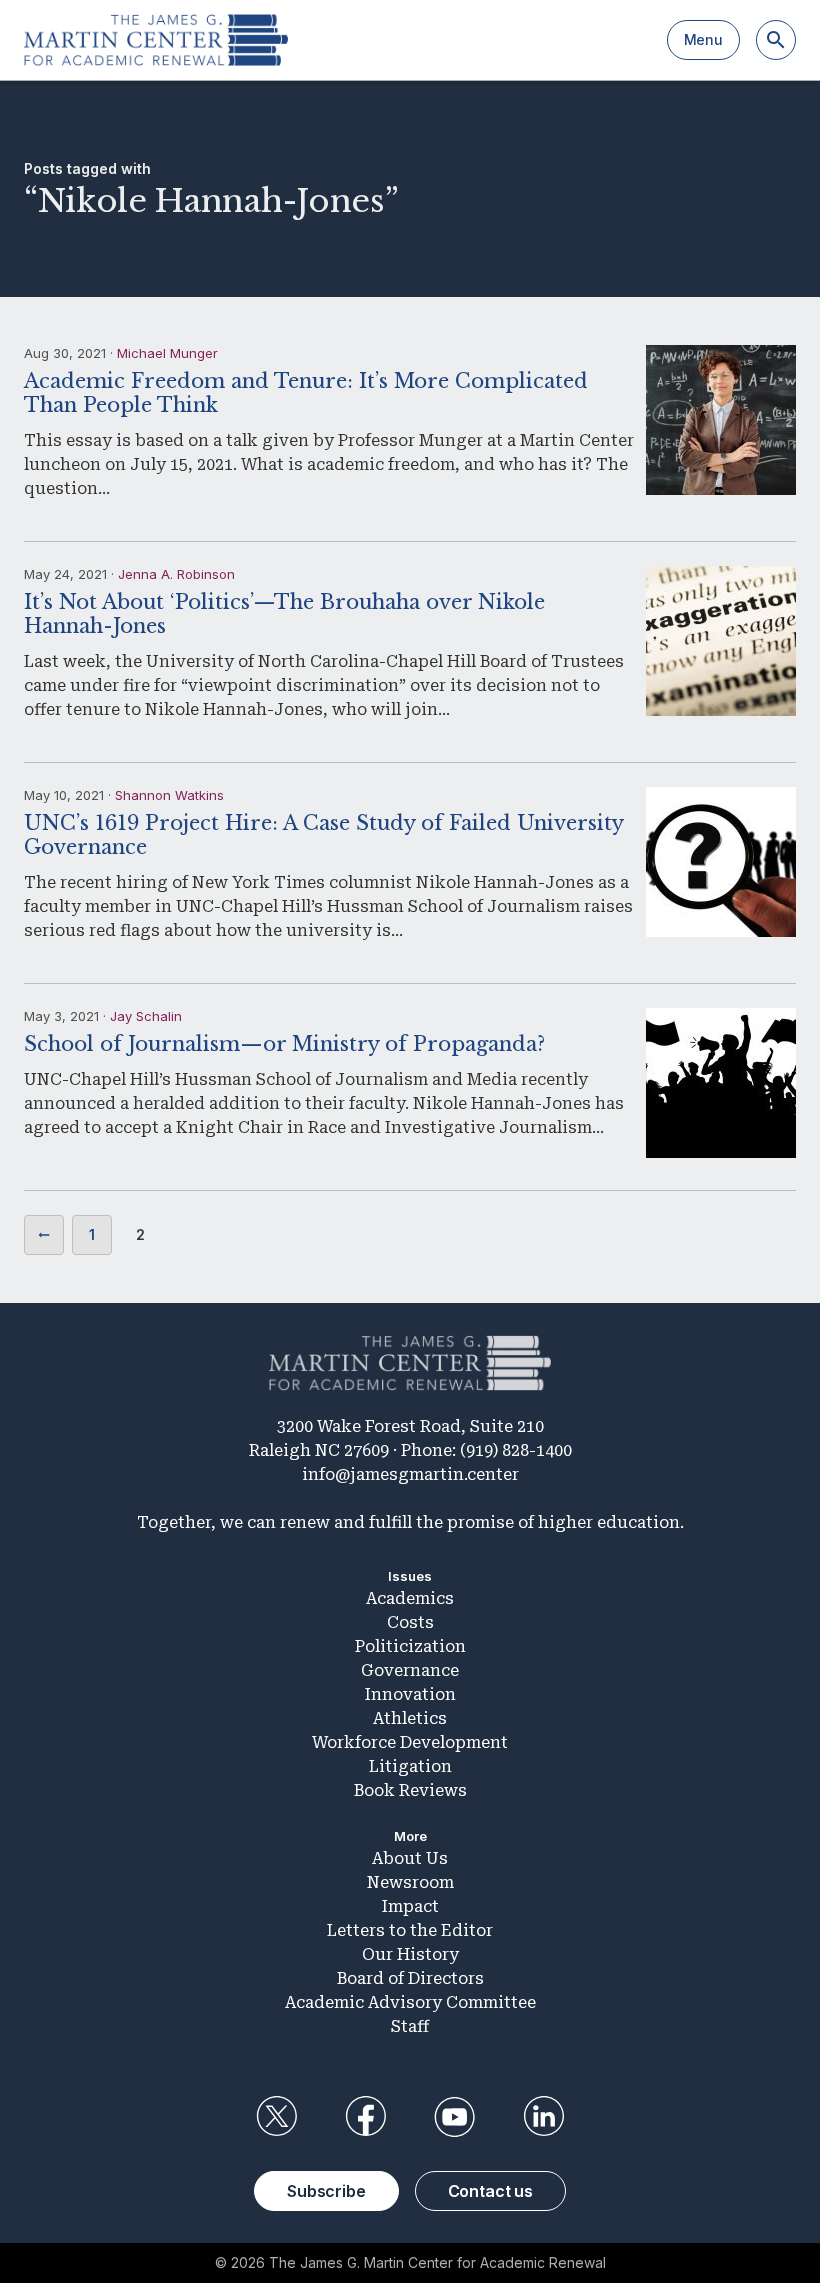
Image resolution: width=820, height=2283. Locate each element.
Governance (410, 1670)
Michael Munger (167, 353)
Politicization (410, 1646)
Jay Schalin (146, 1016)
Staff (410, 2026)
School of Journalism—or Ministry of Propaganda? (284, 1044)
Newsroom (410, 1882)
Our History (410, 1954)
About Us (410, 1858)
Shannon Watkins (169, 795)
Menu (703, 39)
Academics (410, 1598)
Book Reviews (410, 1790)
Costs (410, 1622)
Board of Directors (410, 1978)
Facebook (365, 2117)
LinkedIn (544, 2117)
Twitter (276, 2117)
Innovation (410, 1694)
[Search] (776, 40)
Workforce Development (410, 1742)
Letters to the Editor (410, 1930)
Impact (410, 1906)
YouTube (455, 2117)
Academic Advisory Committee (410, 2002)
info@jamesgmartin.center (410, 1474)
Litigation (410, 1766)
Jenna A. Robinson (176, 574)
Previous (44, 1235)
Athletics (410, 1718)
